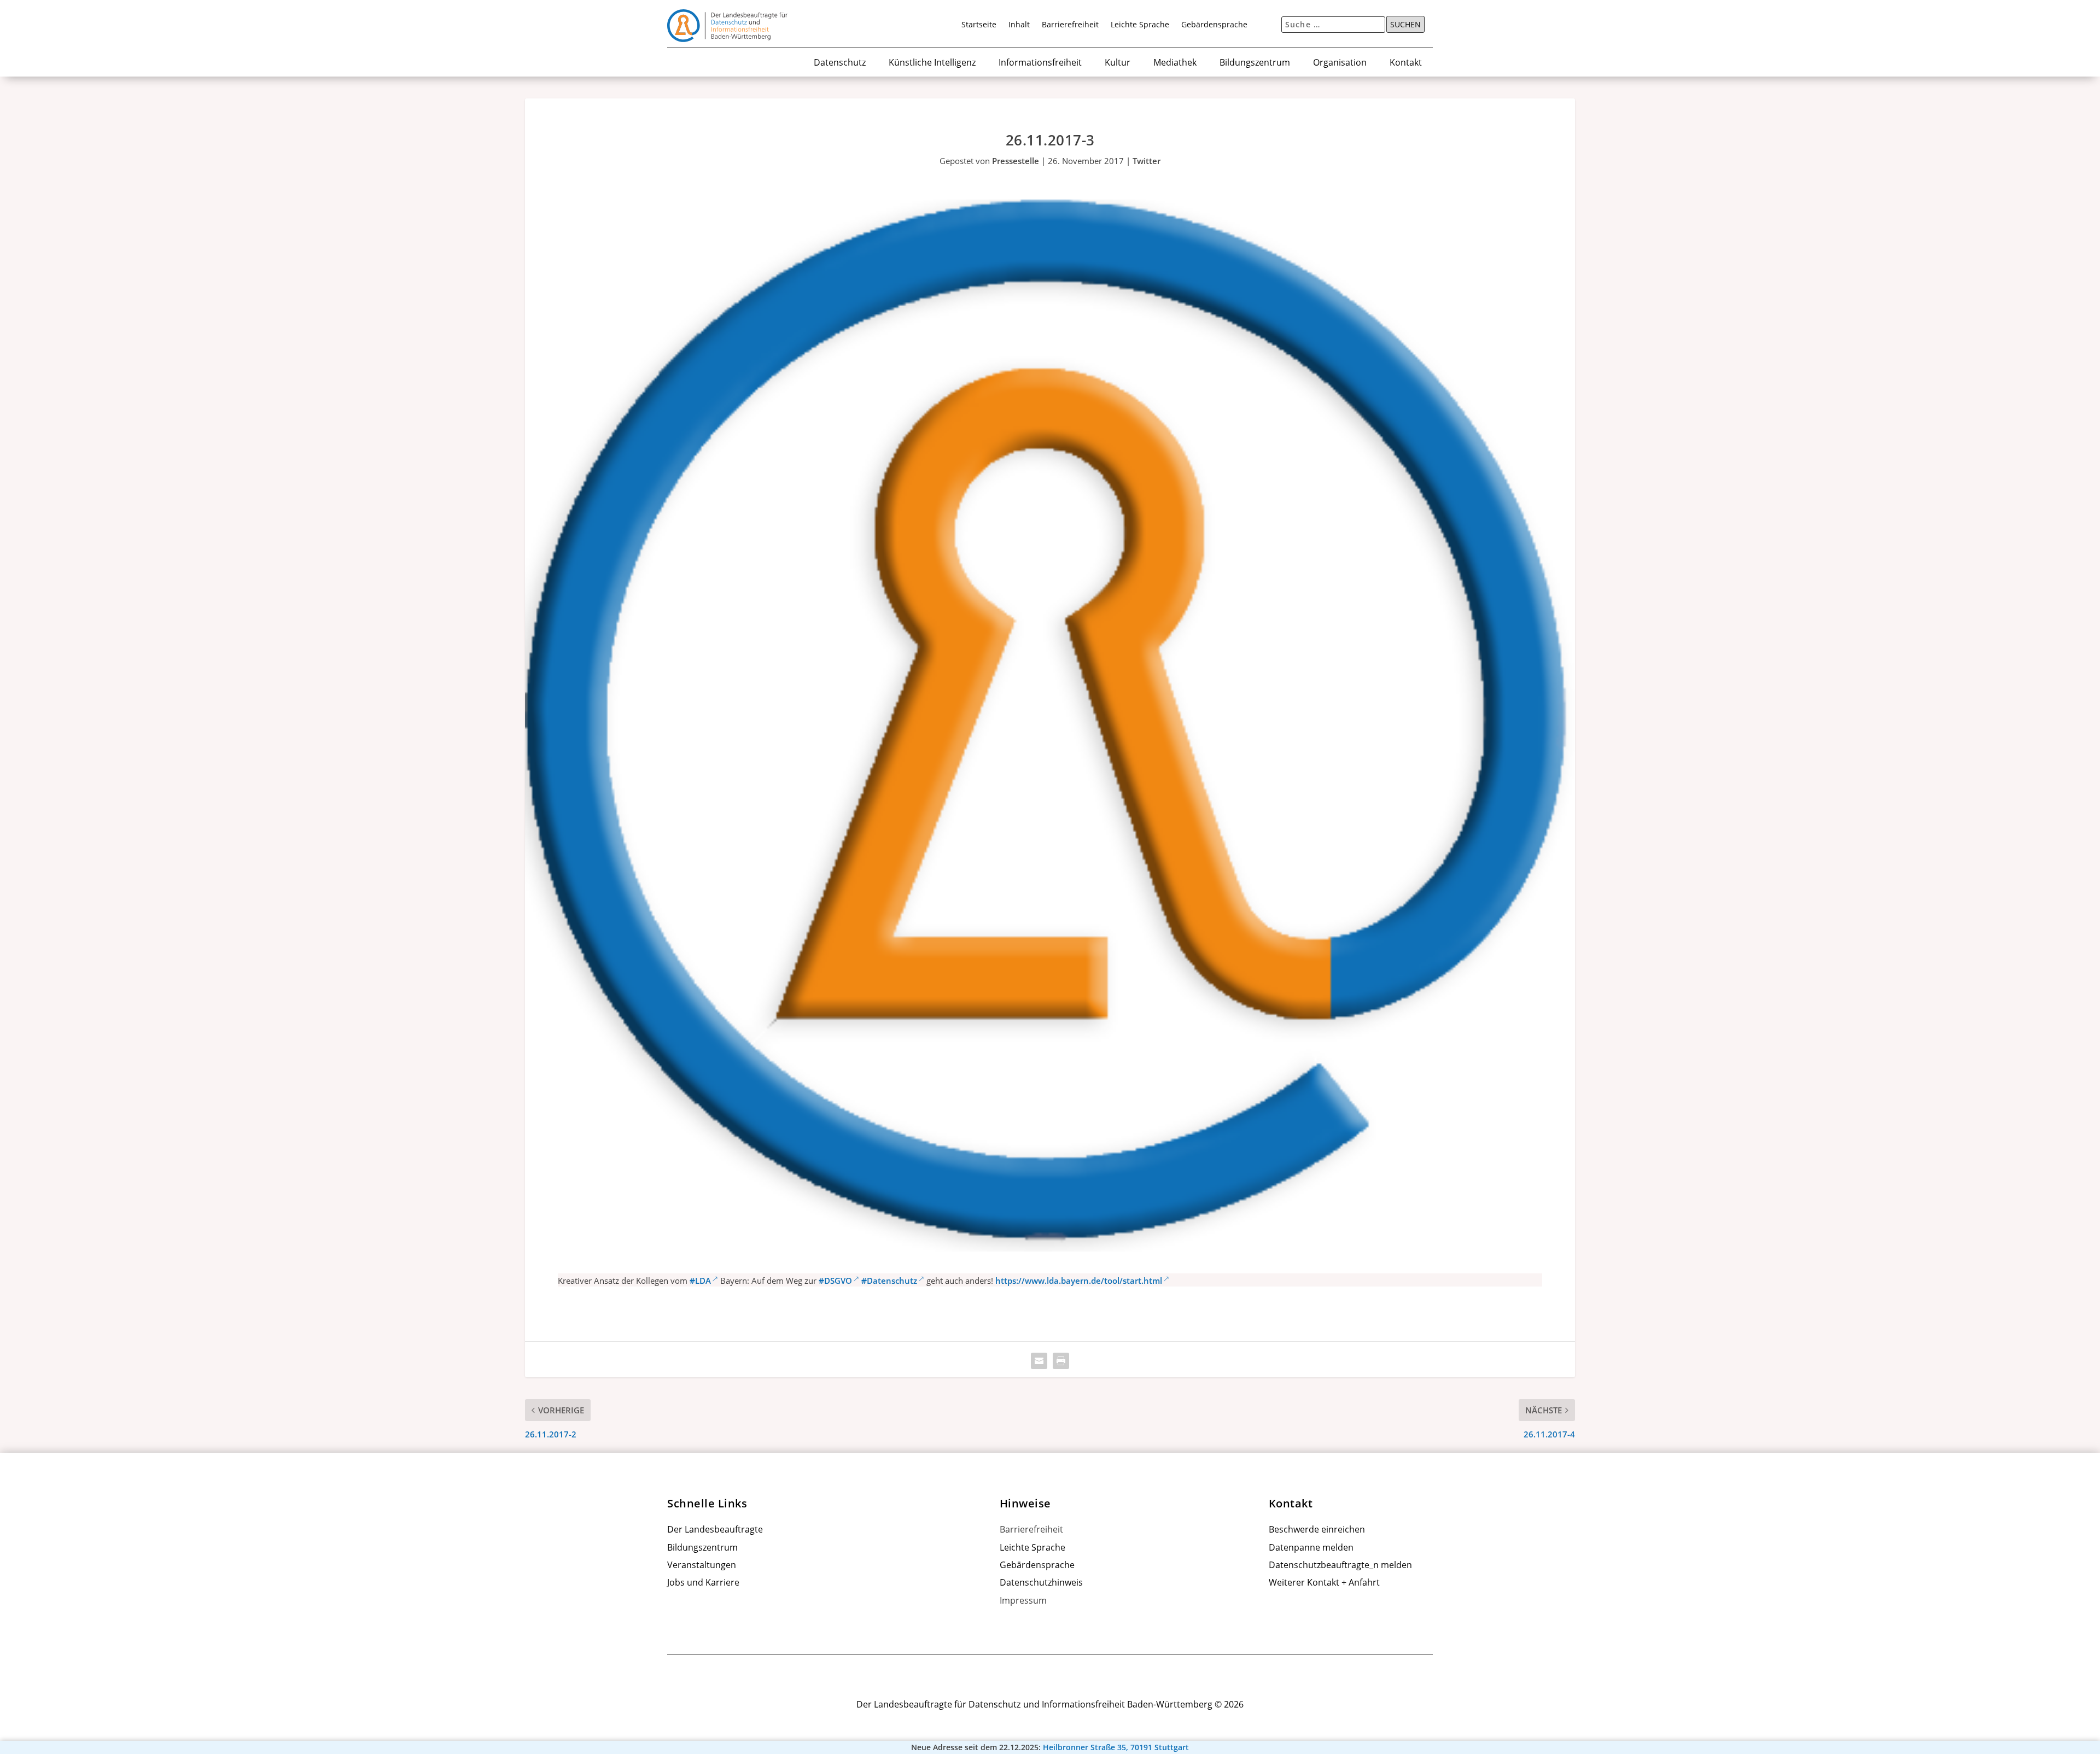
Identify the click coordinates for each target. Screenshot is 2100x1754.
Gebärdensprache (1214, 25)
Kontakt (1406, 63)
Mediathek (1175, 63)
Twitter (1147, 161)
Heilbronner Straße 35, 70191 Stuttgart (1116, 1747)
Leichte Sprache (1140, 25)
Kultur (1118, 63)
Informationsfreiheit (1040, 63)
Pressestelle (1016, 161)
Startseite (979, 25)
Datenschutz (840, 63)
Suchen (1405, 25)
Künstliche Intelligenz (932, 63)
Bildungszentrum (1255, 63)
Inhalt (1019, 25)
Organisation (1340, 63)
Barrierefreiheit (1070, 25)
